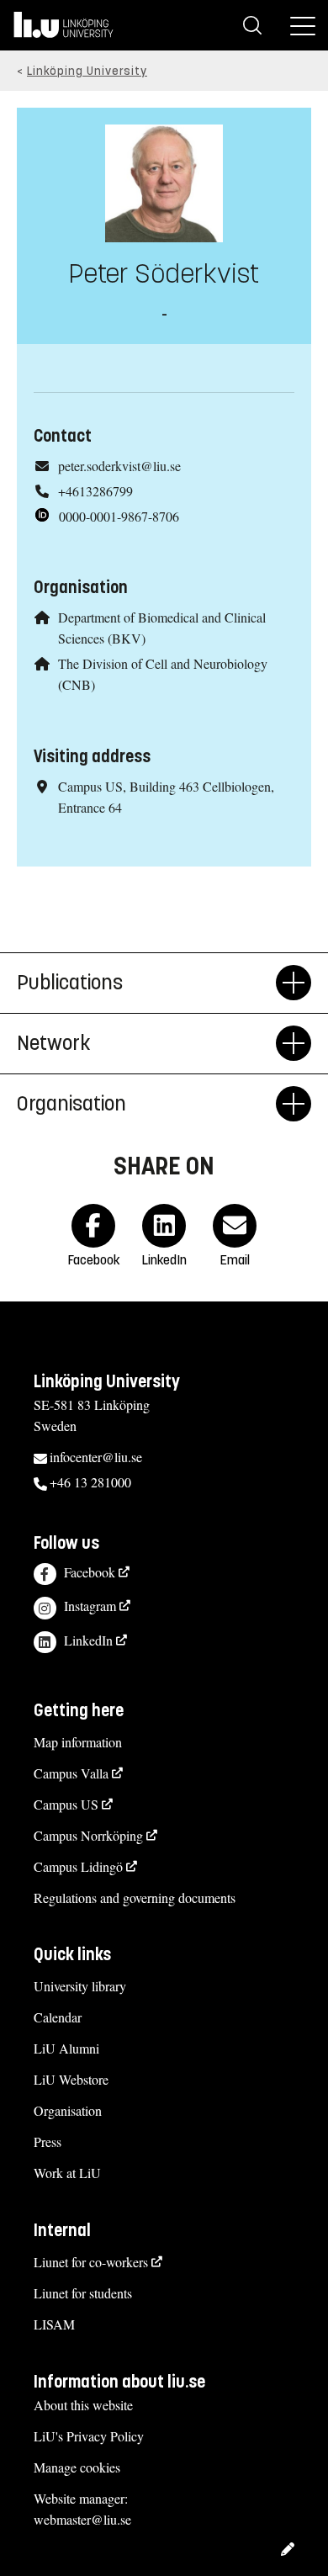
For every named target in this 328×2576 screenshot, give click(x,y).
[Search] (252, 25)
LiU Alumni (66, 2048)
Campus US (66, 1804)
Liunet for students (83, 2293)
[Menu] (303, 25)
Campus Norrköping (88, 1835)
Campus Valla (71, 1773)
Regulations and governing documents (135, 1898)
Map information (78, 1742)
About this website (83, 2405)
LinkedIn (88, 1640)
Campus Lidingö (78, 1866)
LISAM (54, 2324)
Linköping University (87, 71)
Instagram (90, 1606)
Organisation (68, 2110)
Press (48, 2141)
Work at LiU (67, 2173)
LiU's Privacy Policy (89, 2436)
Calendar (58, 2017)
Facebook (90, 1572)
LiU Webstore (71, 2079)
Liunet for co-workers (91, 2262)
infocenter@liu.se (96, 1457)
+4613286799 (95, 491)
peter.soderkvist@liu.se (119, 466)
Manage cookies (77, 2467)
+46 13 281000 (90, 1482)
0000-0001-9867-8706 (119, 516)
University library (80, 1986)
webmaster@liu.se (82, 2519)
